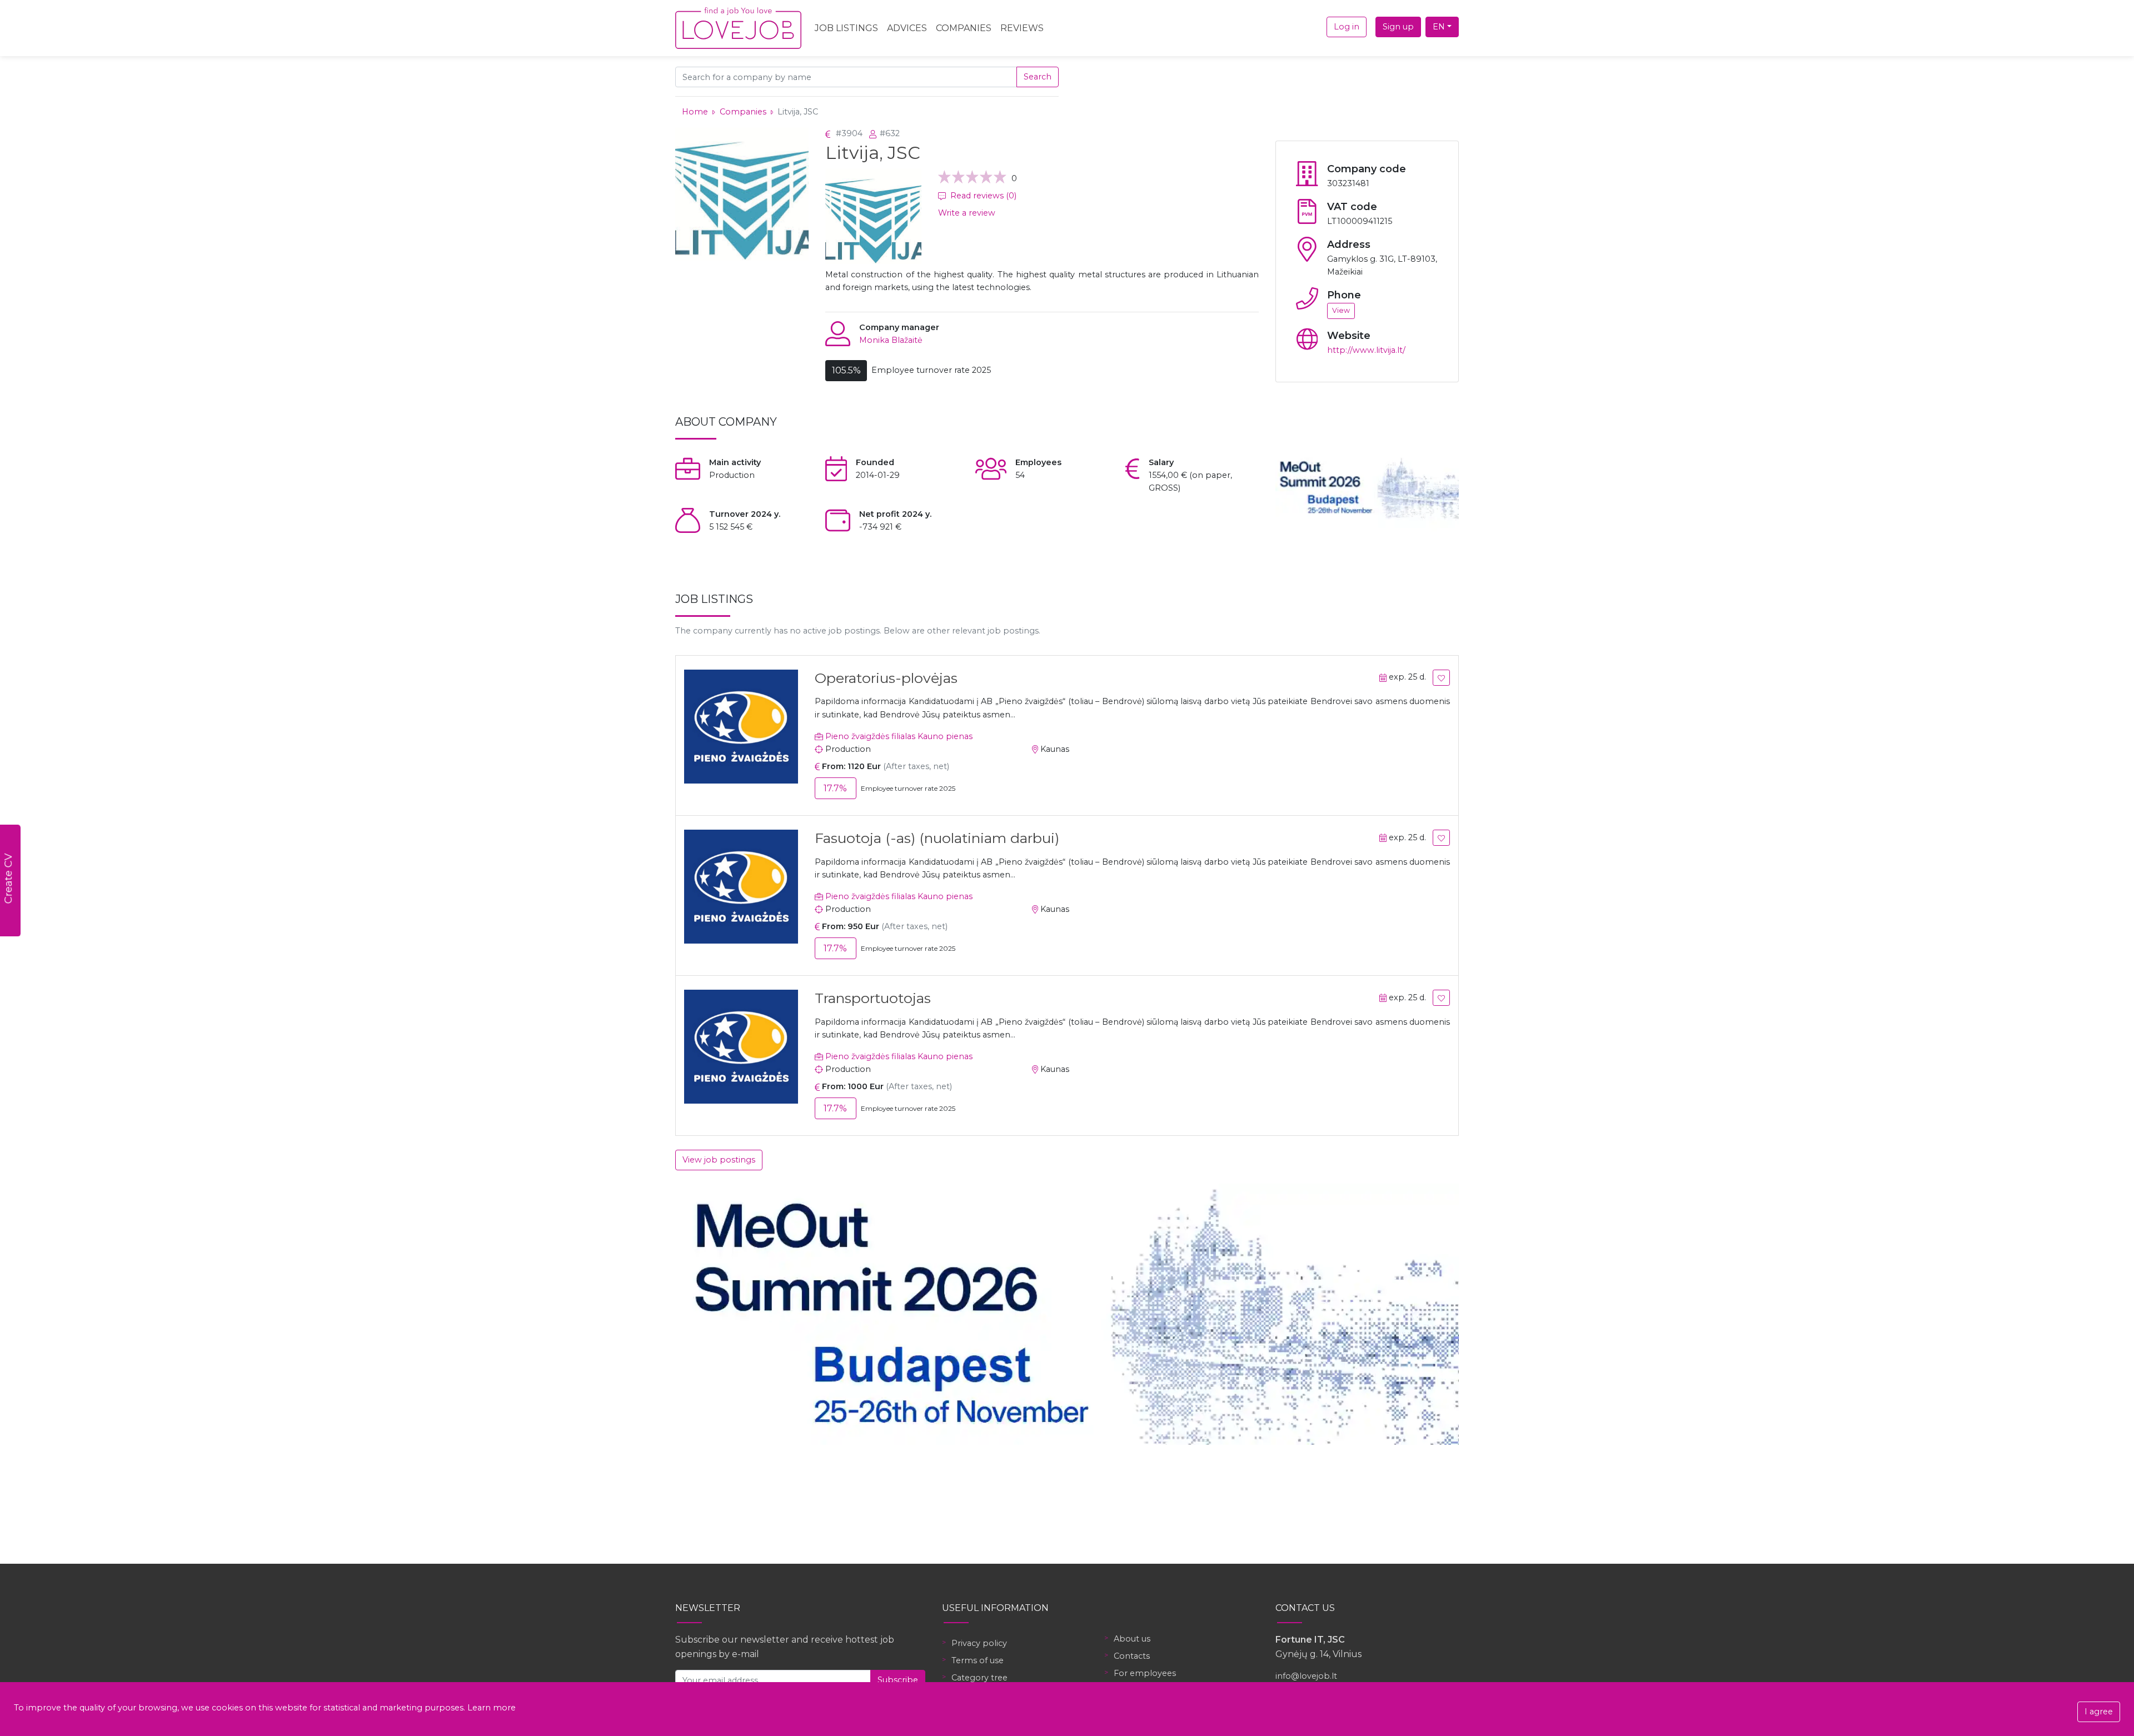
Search (1038, 77)
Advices (907, 28)
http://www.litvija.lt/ (1366, 350)
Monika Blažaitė (891, 340)
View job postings (719, 1160)
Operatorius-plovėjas (886, 678)
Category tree (979, 1678)
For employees (1145, 1673)
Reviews (1022, 28)
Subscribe (898, 1680)
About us (1132, 1639)
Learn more (492, 1708)
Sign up (1398, 27)
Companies (964, 28)
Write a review (967, 213)
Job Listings (846, 28)
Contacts (1132, 1656)
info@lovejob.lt (1306, 1676)
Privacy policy (979, 1643)
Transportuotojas (873, 998)
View (1341, 310)
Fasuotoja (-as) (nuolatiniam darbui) (937, 838)
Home (695, 112)
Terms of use (978, 1660)
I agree (2099, 1712)
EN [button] (1439, 27)
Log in (1347, 27)
